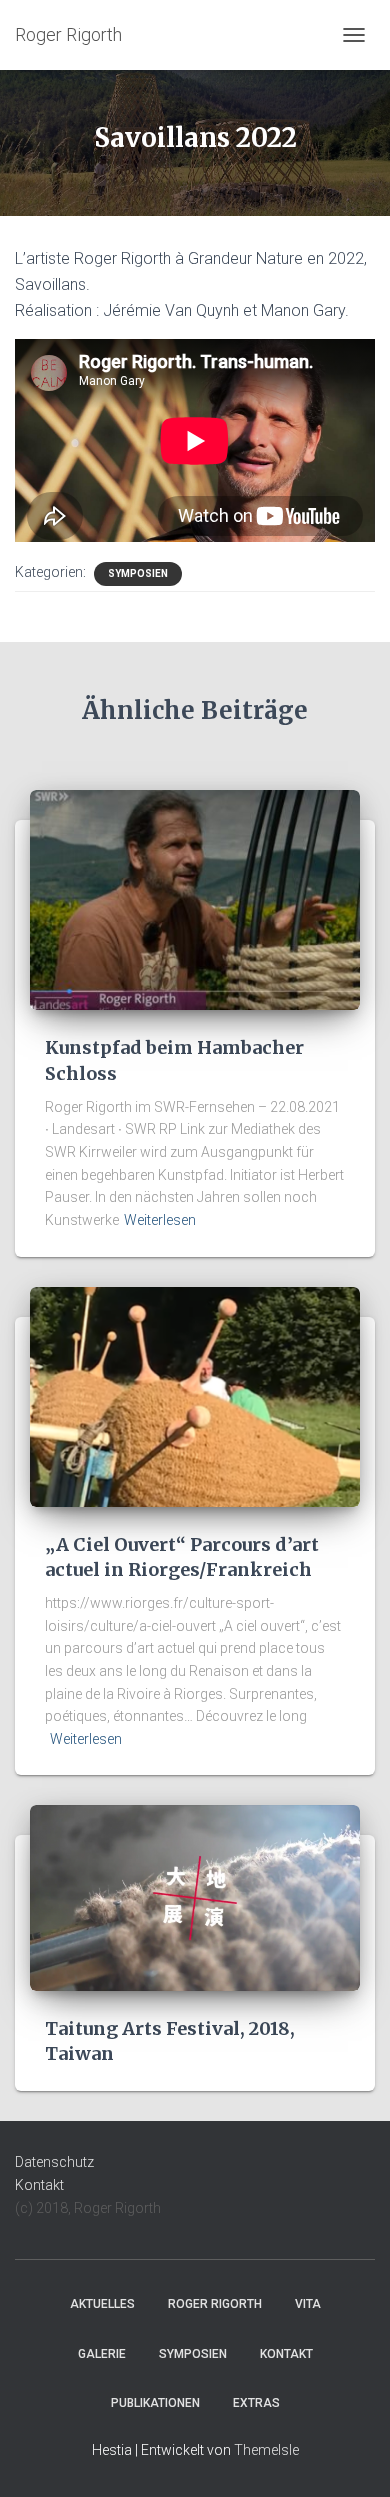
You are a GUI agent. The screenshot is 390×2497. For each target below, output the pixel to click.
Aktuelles (102, 2304)
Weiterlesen (160, 1220)
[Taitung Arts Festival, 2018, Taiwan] (195, 1897)
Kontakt (39, 2185)
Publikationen (155, 2403)
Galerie (102, 2354)
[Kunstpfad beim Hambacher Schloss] (195, 899)
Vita (308, 2304)
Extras (256, 2403)
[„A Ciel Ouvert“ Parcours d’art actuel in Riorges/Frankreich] (195, 1395)
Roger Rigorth (215, 2304)
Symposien (138, 573)
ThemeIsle (266, 2450)
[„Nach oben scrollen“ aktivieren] (350, 2457)
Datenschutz (54, 2162)
